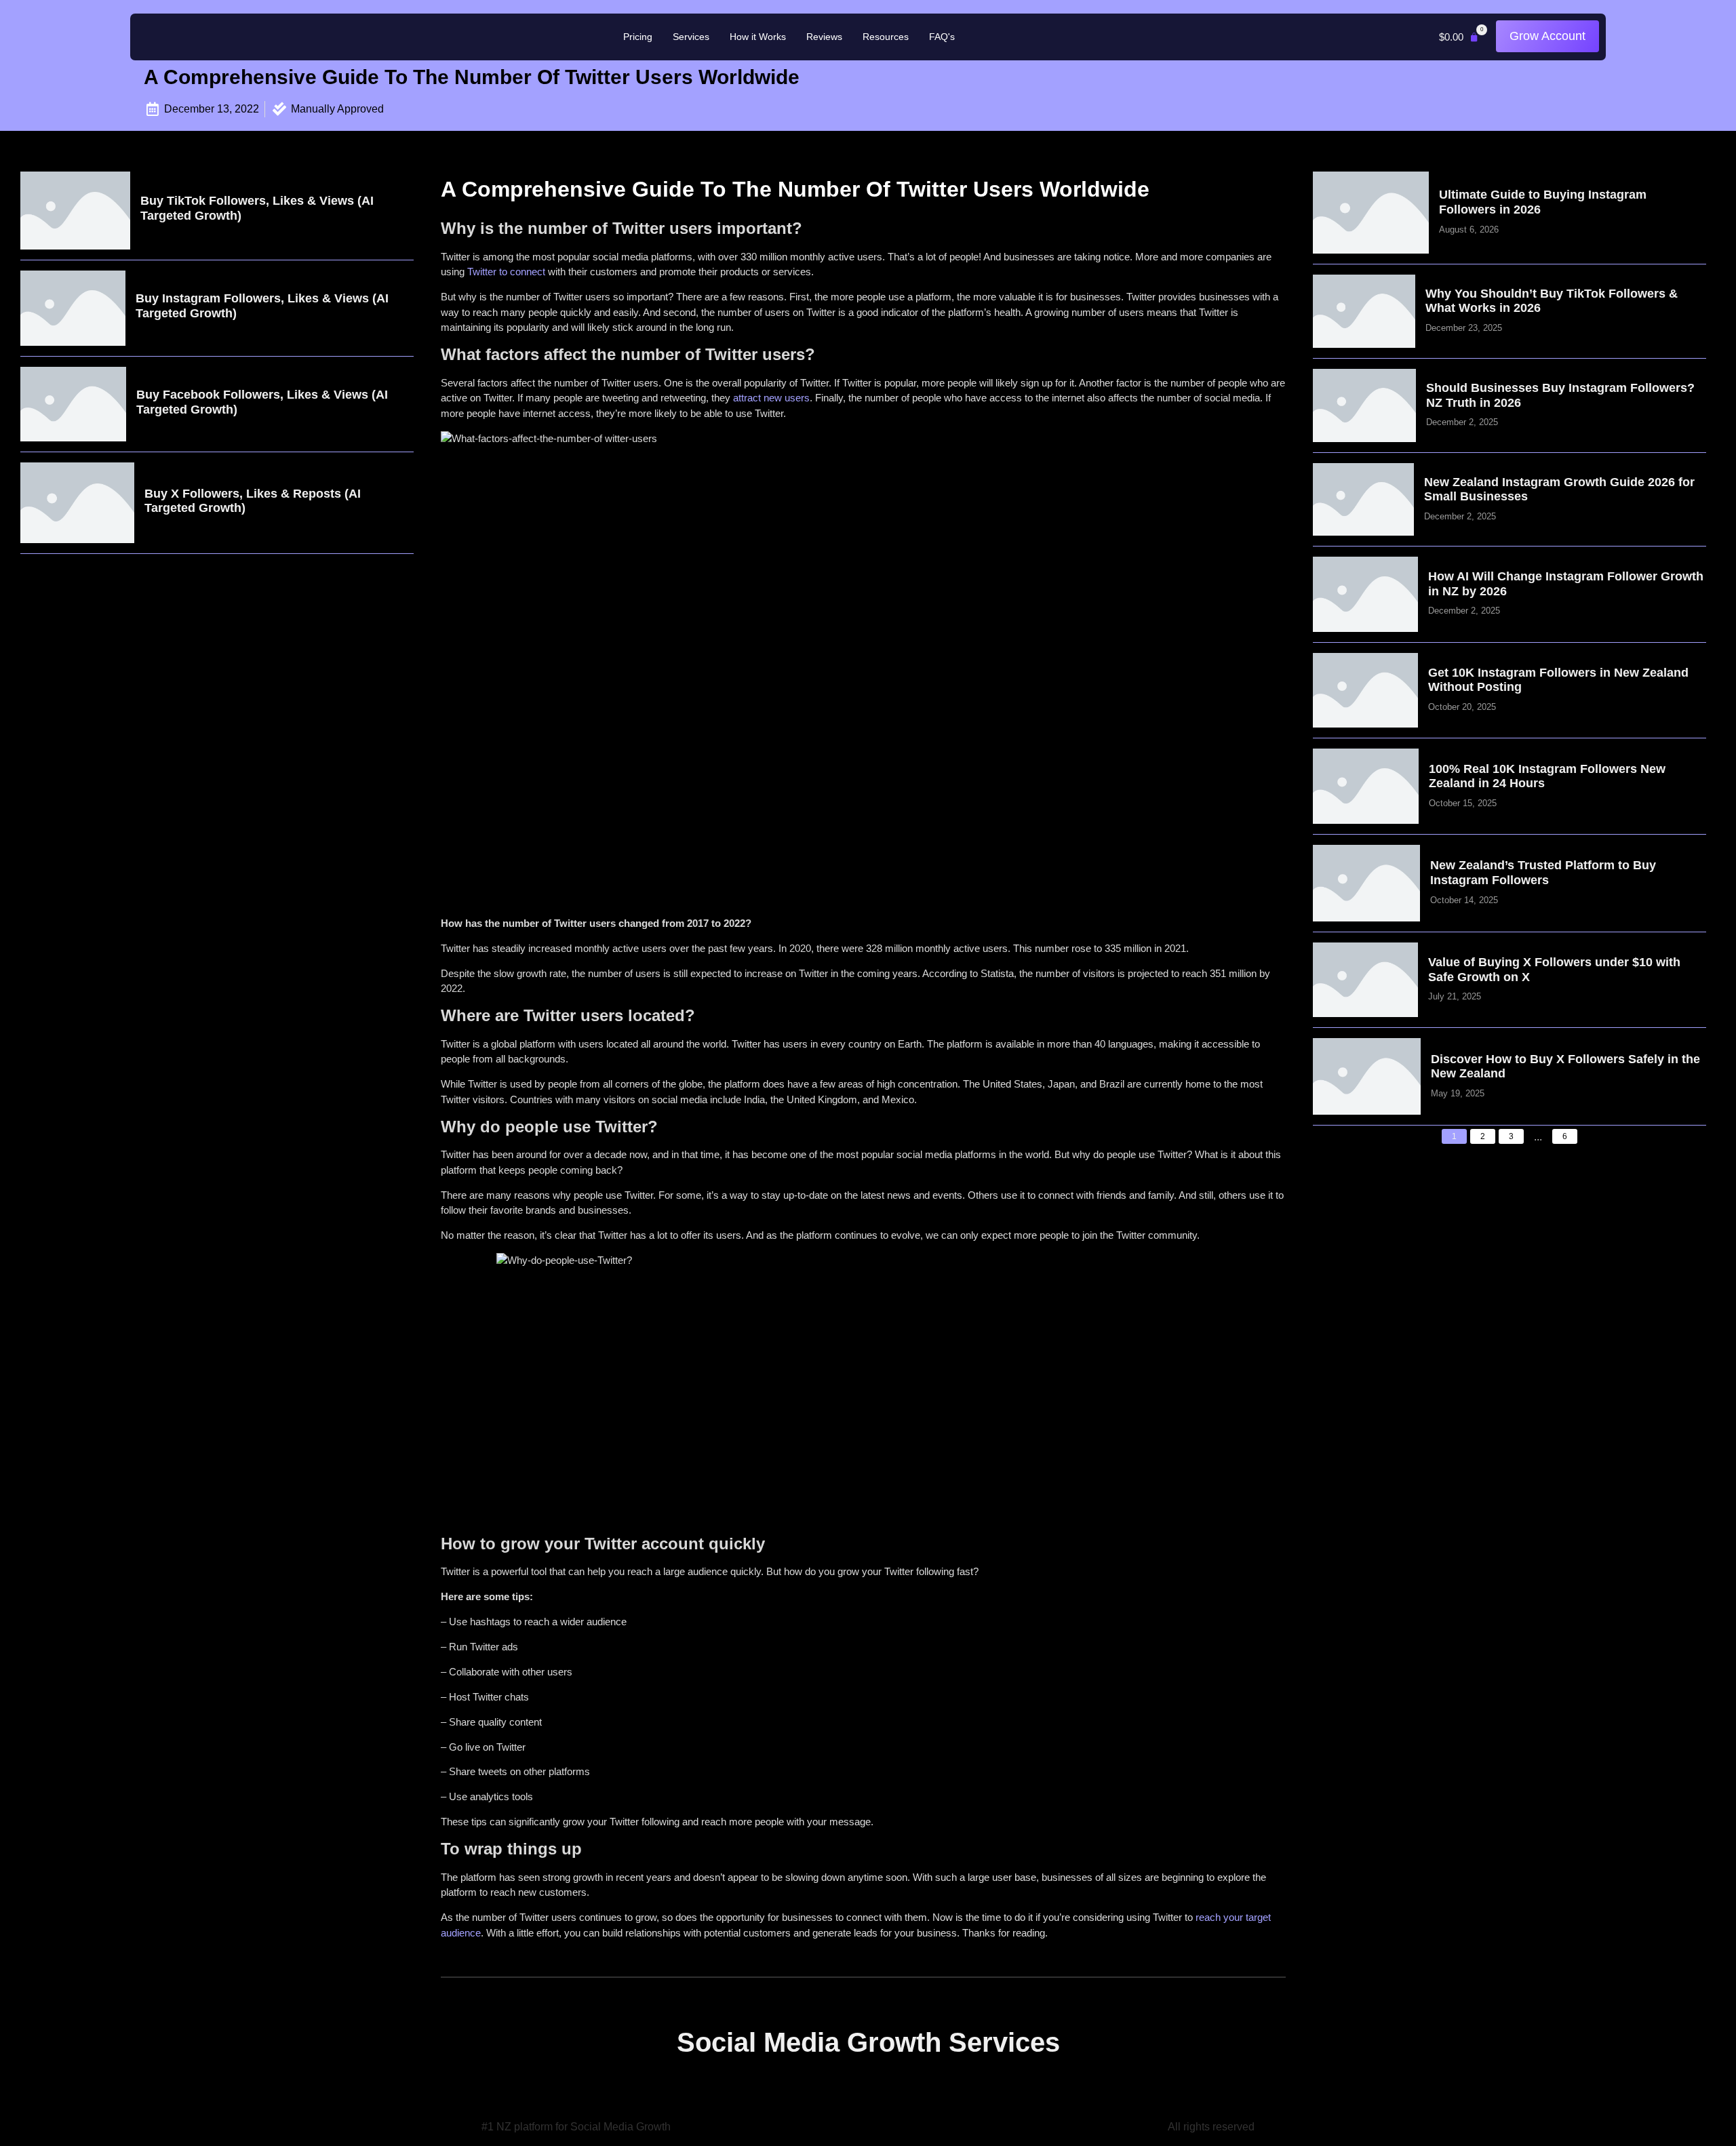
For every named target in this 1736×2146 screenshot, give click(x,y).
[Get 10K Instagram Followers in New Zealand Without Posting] (1365, 691)
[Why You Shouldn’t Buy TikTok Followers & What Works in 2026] (1364, 311)
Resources (886, 37)
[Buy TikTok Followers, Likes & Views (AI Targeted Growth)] (75, 211)
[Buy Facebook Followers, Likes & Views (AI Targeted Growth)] (73, 404)
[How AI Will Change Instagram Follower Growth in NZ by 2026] (1365, 594)
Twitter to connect (506, 272)
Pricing (638, 37)
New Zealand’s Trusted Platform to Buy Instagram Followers (1543, 873)
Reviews (824, 37)
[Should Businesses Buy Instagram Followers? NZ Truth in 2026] (1365, 406)
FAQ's (942, 37)
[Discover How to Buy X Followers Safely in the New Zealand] (1367, 1076)
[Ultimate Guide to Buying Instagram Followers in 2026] (1371, 213)
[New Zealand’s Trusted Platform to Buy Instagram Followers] (1366, 883)
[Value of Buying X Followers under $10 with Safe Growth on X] (1365, 980)
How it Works (758, 37)
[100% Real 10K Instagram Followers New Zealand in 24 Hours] (1366, 786)
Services (691, 37)
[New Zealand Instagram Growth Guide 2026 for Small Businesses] (1363, 499)
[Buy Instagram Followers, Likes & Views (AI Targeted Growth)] (73, 308)
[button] (1459, 37)
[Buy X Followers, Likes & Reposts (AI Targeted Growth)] (77, 503)
